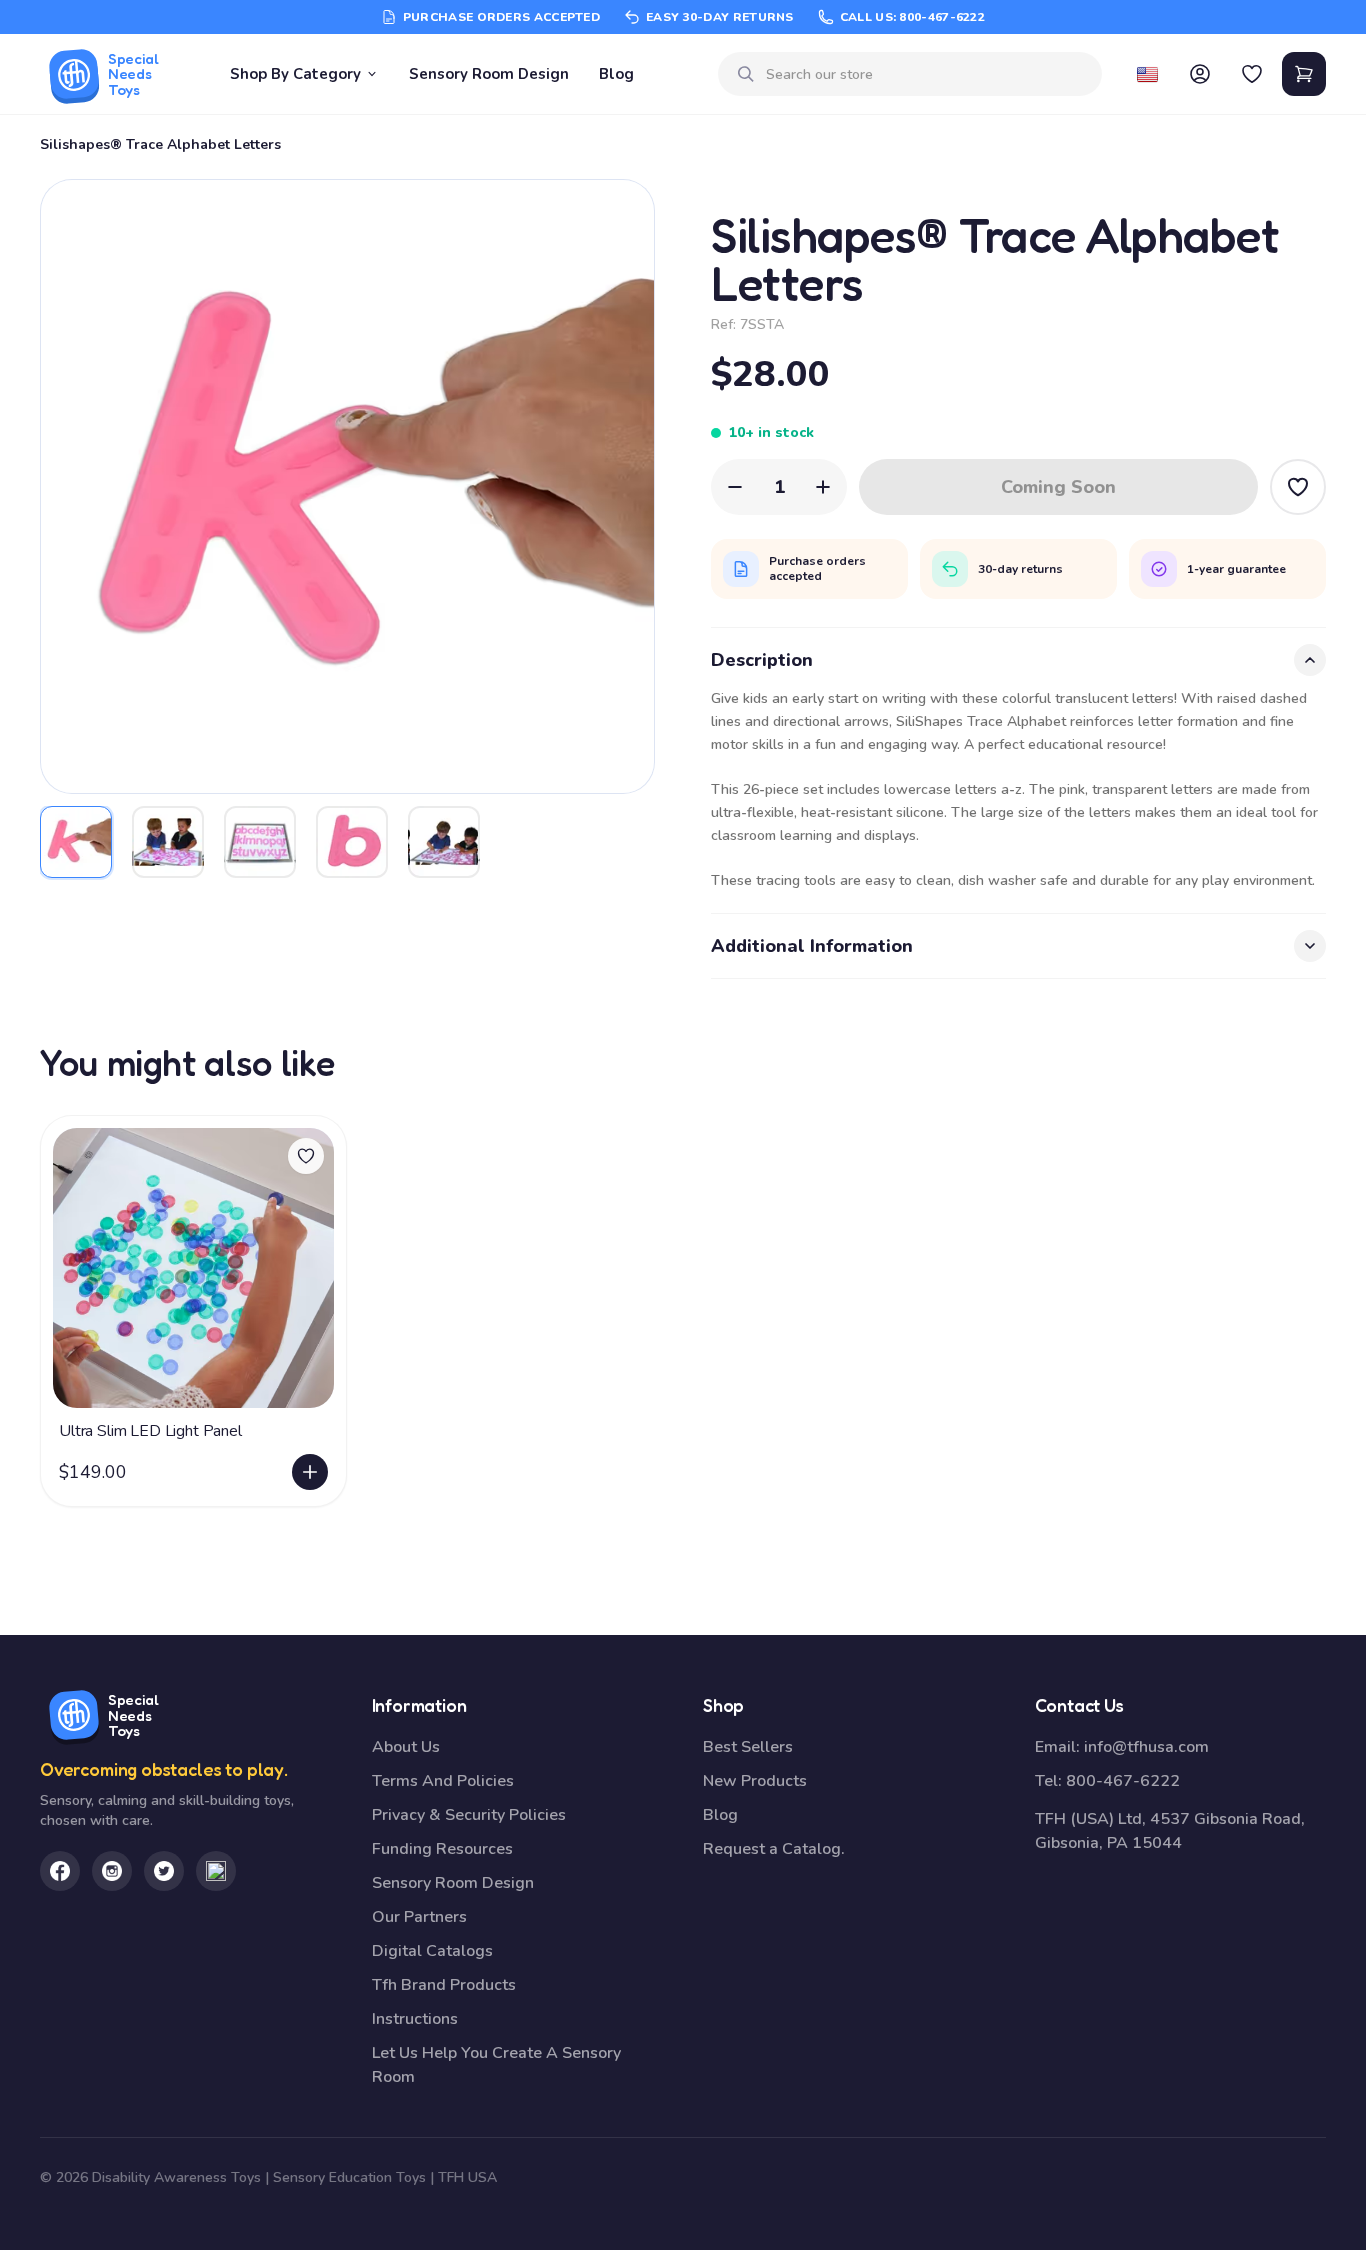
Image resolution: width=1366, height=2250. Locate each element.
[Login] (1200, 74)
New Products (755, 1781)
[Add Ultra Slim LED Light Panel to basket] (310, 1472)
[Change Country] (1148, 74)
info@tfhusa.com (1146, 1747)
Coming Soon (1058, 487)
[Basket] (1304, 74)
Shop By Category (295, 74)
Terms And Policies (443, 1781)
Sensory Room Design (489, 74)
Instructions (415, 2019)
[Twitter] (164, 1871)
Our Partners (419, 1917)
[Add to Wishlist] (1298, 487)
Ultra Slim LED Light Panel (150, 1431)
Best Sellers (748, 1747)
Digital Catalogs (432, 1951)
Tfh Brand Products (444, 1985)
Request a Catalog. (774, 1849)
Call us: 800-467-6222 (912, 17)
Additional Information (812, 946)
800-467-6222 (1123, 1781)
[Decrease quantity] (735, 487)
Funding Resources (442, 1849)
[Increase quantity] (823, 487)
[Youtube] (216, 1871)
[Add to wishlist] (306, 1156)
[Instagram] (112, 1871)
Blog (616, 74)
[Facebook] (60, 1871)
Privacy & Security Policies (469, 1815)
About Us (406, 1747)
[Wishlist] (1252, 74)
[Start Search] (746, 74)
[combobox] (926, 74)
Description (762, 660)
